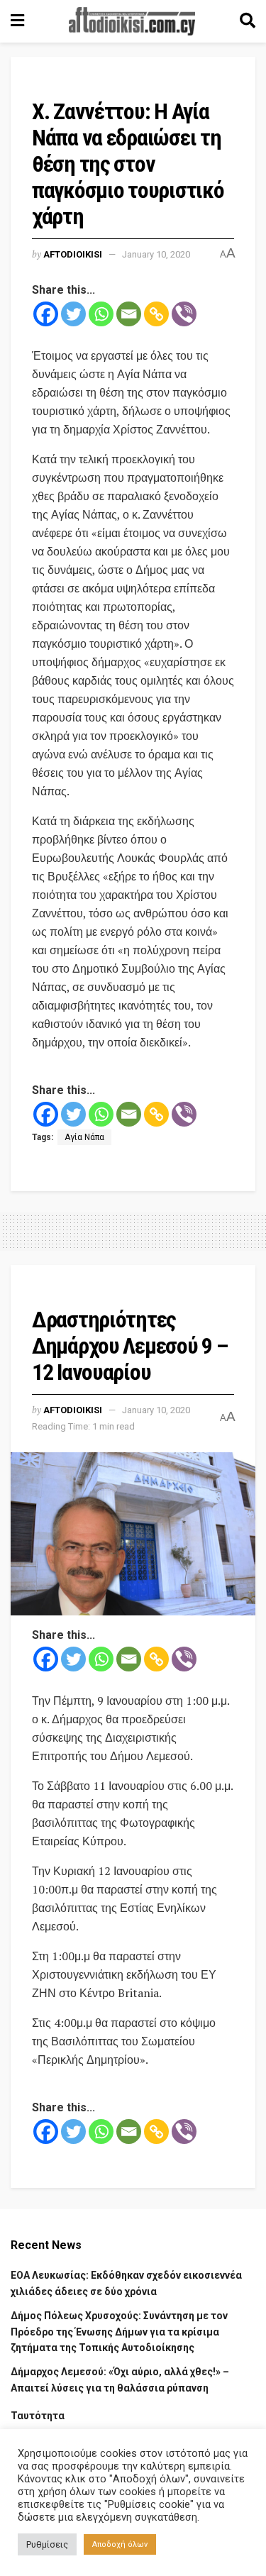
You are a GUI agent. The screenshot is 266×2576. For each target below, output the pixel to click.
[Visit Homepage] (132, 21)
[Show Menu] (17, 21)
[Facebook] (46, 314)
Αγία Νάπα (84, 1137)
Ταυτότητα (38, 2416)
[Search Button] (248, 21)
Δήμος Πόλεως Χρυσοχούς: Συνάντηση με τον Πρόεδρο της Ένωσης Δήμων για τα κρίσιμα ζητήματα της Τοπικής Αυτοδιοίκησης (119, 2332)
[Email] (129, 314)
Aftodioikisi (73, 254)
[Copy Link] (156, 314)
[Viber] (184, 314)
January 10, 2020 (156, 254)
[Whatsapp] (101, 314)
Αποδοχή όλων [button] (120, 2544)
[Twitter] (73, 314)
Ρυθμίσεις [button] (47, 2544)
